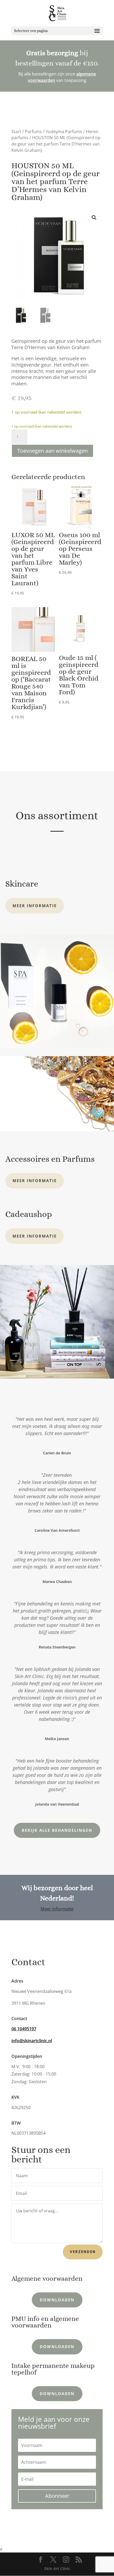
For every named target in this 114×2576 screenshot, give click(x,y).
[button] (94, 218)
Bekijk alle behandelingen (57, 1830)
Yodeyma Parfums (64, 132)
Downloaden (57, 2300)
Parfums (33, 132)
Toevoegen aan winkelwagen (52, 451)
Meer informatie (35, 906)
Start (16, 132)
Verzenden (83, 2252)
